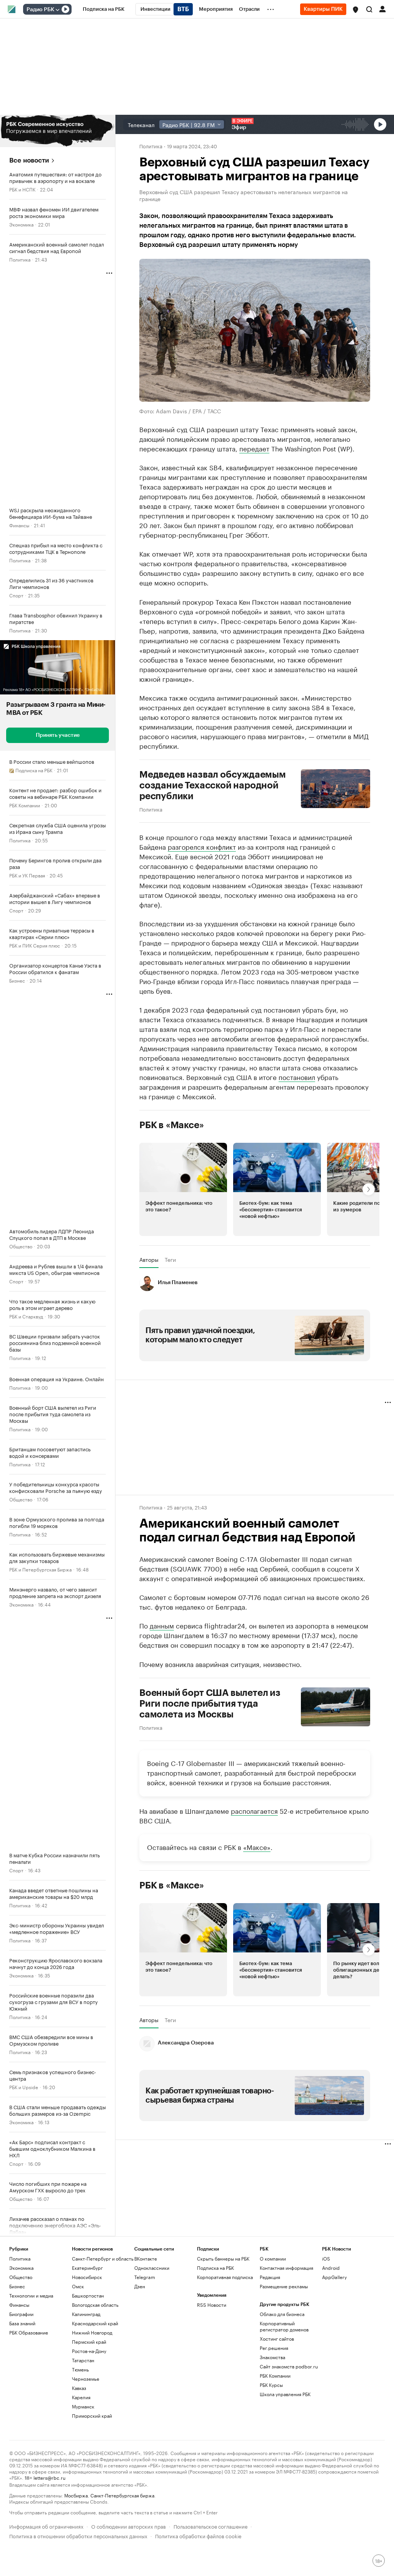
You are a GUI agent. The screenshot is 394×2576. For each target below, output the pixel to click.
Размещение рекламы (284, 2286)
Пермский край (89, 2342)
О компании (273, 2258)
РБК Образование (29, 2332)
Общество (21, 1246)
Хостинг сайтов (277, 2339)
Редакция (270, 2277)
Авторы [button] (149, 1259)
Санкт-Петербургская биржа (122, 2495)
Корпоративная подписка (225, 2277)
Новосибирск (87, 2277)
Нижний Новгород (92, 2332)
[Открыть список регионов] (356, 10)
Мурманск (83, 2406)
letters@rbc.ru (49, 2477)
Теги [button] (170, 1259)
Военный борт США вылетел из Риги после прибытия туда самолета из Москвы (210, 1704)
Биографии (21, 2314)
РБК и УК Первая (27, 875)
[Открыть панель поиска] (369, 9)
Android (331, 2268)
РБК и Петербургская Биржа (40, 1569)
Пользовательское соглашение (210, 2526)
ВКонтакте (146, 2258)
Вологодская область (95, 2305)
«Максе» (257, 1846)
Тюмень (80, 2369)
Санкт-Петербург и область (103, 2258)
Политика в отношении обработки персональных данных (78, 2535)
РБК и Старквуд (26, 1316)
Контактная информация (286, 2268)
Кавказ (79, 2388)
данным (162, 1625)
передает (254, 448)
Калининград (86, 2314)
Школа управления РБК (285, 2394)
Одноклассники (152, 2268)
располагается (254, 1810)
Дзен (140, 2286)
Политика (20, 259)
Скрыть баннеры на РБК (223, 2258)
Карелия (81, 2397)
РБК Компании (25, 805)
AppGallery (334, 2277)
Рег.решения (274, 2348)
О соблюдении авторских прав (129, 2526)
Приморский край (92, 2416)
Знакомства (272, 2357)
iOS (326, 2258)
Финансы (19, 525)
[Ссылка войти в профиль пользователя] (382, 8)
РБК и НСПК (22, 189)
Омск (78, 2286)
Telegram (145, 2277)
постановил (297, 1077)
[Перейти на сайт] (58, 131)
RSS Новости (212, 2305)
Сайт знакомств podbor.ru (289, 2366)
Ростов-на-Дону (89, 2351)
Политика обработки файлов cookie (198, 2535)
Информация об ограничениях (46, 2526)
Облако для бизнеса (282, 2314)
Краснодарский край (95, 2323)
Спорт (16, 595)
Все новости (29, 160)
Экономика (21, 224)
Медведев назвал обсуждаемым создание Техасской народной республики (213, 785)
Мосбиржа (76, 2495)
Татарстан (83, 2360)
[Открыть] (57, 10)
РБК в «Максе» (172, 1125)
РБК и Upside (24, 2087)
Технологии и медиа (31, 2295)
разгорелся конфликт (202, 846)
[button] (356, 10)
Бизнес (17, 980)
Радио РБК (40, 10)
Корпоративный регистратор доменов (284, 2326)
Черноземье (86, 2379)
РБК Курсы (271, 2385)
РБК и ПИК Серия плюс (35, 945)
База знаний (22, 2323)
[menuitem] (104, 9)
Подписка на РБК (215, 2268)
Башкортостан (88, 2295)
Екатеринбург (87, 2268)
